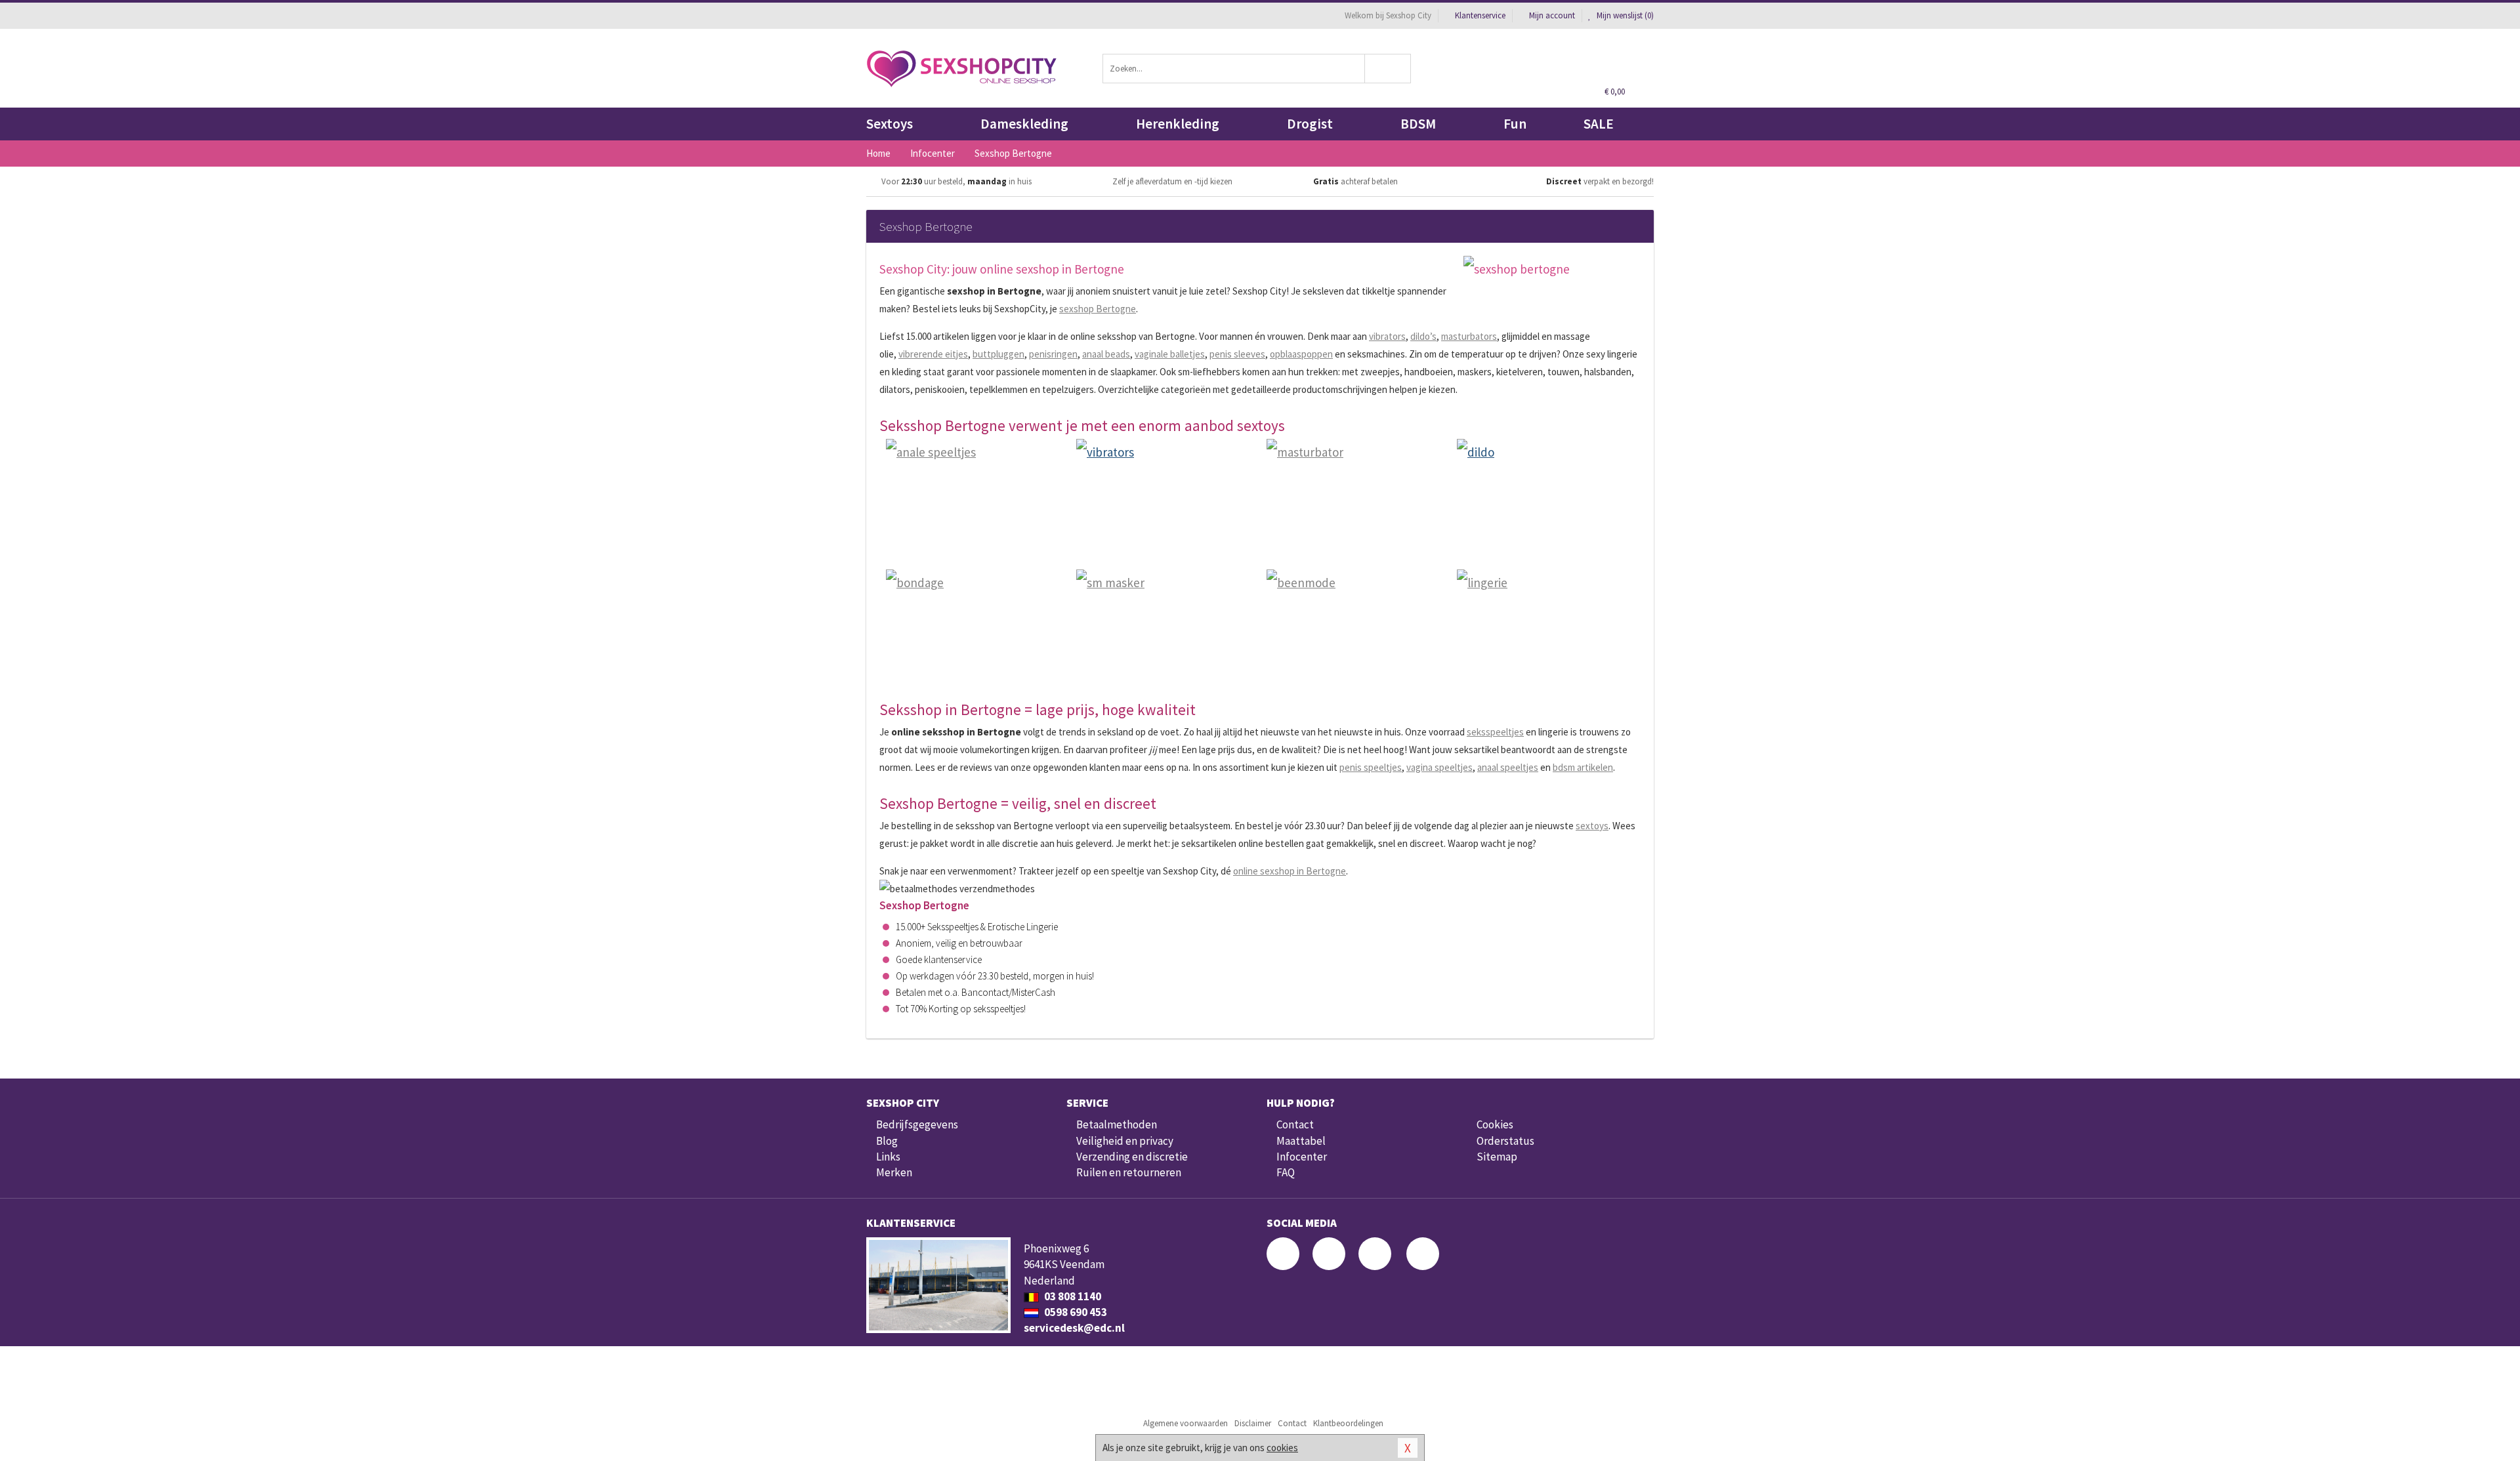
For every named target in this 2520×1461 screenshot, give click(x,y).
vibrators (1387, 336)
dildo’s (1423, 336)
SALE (1599, 124)
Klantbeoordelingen (1348, 1423)
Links (888, 1157)
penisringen (1053, 354)
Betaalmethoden (1117, 1124)
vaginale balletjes (1170, 354)
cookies (1282, 1448)
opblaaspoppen (1301, 354)
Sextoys (890, 124)
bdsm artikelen (1583, 767)
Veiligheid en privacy (1125, 1141)
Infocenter (1302, 1157)
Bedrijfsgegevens (917, 1124)
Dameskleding (1024, 124)
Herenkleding (1178, 124)
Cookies (1495, 1124)
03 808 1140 (1072, 1296)
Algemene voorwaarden (1186, 1423)
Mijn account (1552, 15)
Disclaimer (1253, 1423)
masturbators (1469, 336)
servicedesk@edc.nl (1074, 1328)
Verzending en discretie (1132, 1157)
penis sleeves (1237, 354)
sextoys (1592, 826)
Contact (1295, 1124)
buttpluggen (998, 354)
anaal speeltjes (1508, 767)
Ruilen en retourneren (1129, 1172)
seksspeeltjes (1495, 732)
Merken (894, 1172)
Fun (1515, 124)
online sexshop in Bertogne (1290, 871)
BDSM (1418, 124)
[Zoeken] (1388, 69)
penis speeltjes (1371, 767)
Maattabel (1301, 1141)
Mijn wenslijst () (1624, 15)
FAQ (1286, 1172)
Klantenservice (1480, 15)
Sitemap (1497, 1157)
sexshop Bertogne (1098, 309)
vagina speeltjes (1439, 767)
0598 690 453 (1075, 1312)
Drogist (1310, 124)
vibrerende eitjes (933, 354)
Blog (887, 1141)
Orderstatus (1505, 1141)
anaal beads (1106, 354)
